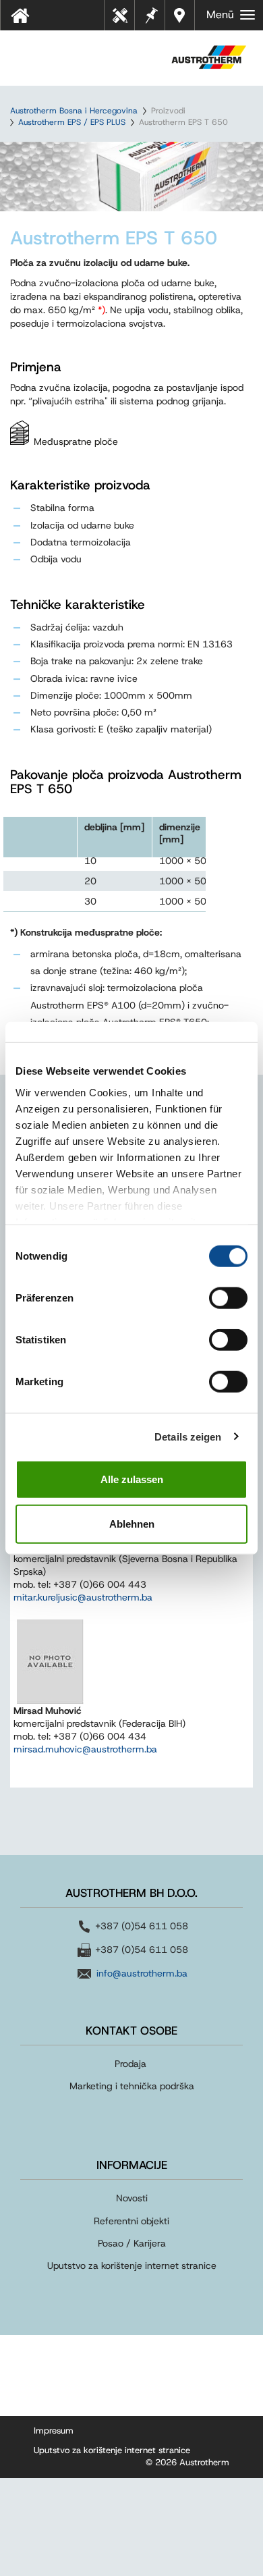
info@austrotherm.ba (142, 1973)
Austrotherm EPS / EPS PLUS (72, 122)
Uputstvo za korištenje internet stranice (132, 2265)
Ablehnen (132, 1523)
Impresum (54, 2431)
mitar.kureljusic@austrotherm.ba (83, 1597)
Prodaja (132, 2064)
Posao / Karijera (132, 2243)
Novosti (132, 2198)
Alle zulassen (132, 1479)
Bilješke (151, 14)
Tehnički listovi (123, 20)
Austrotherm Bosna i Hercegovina (74, 111)
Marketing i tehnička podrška (132, 2086)
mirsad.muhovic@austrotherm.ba (85, 1749)
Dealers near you (180, 15)
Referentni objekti (131, 2221)
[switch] (228, 1298)
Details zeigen (188, 1436)
